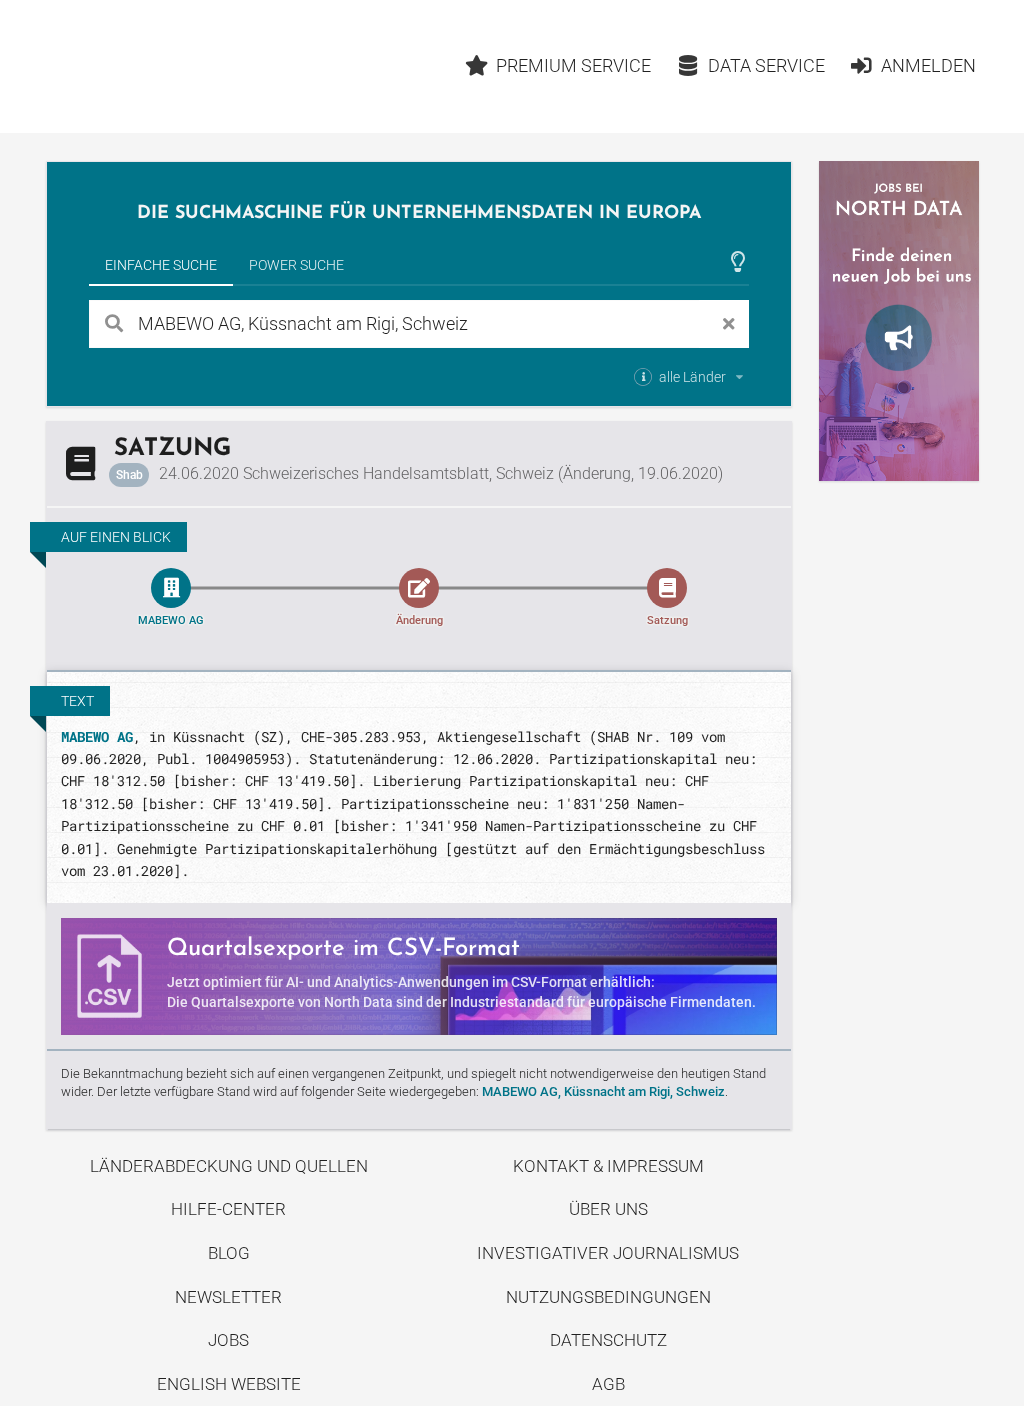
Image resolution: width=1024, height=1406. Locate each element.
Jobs (228, 1340)
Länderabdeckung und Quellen (229, 1166)
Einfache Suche (161, 265)
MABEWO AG (97, 736)
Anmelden (928, 65)
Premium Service (573, 65)
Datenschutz (608, 1340)
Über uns (608, 1209)
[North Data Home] (163, 66)
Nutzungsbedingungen (608, 1297)
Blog (229, 1253)
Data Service (766, 65)
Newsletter (228, 1297)
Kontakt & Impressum (608, 1166)
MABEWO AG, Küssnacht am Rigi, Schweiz (603, 1091)
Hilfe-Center (228, 1209)
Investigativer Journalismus (608, 1253)
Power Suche (296, 265)
